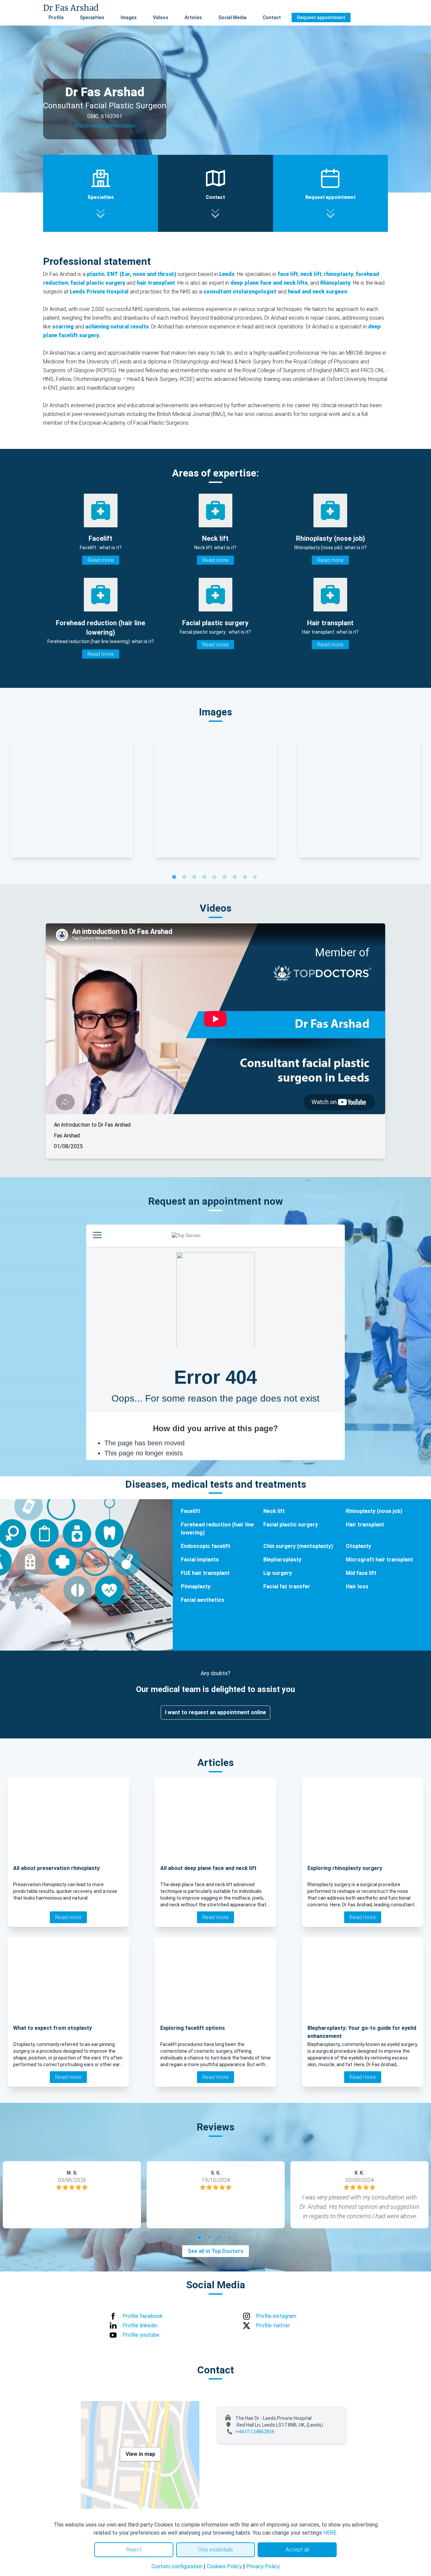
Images (129, 17)
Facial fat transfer (287, 1586)
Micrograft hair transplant (379, 1560)
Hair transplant (365, 1525)
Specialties (92, 17)
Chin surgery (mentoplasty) (298, 1546)
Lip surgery (278, 1573)
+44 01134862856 (255, 2432)
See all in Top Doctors (215, 2251)
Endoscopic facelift (206, 1546)
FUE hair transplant (205, 1573)
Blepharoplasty (282, 1560)
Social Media (232, 17)
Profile (56, 17)
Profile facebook (143, 2316)
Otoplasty (358, 1546)
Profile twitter (273, 2325)
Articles (193, 17)
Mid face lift (361, 1573)
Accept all (297, 2550)
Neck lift (274, 1511)
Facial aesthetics (203, 1600)
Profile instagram (276, 2316)
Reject (134, 2550)
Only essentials (215, 2550)
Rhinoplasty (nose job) (374, 1511)
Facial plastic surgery (291, 1525)
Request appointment (321, 17)
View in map (140, 2454)
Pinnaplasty (196, 1586)
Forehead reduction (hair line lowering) (217, 1529)
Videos (161, 17)
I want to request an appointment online (215, 1712)
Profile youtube (141, 2335)
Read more (101, 560)
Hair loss (357, 1586)
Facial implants (200, 1560)
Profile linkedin (140, 2325)
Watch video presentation (105, 126)
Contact (272, 17)
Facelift (191, 1511)
